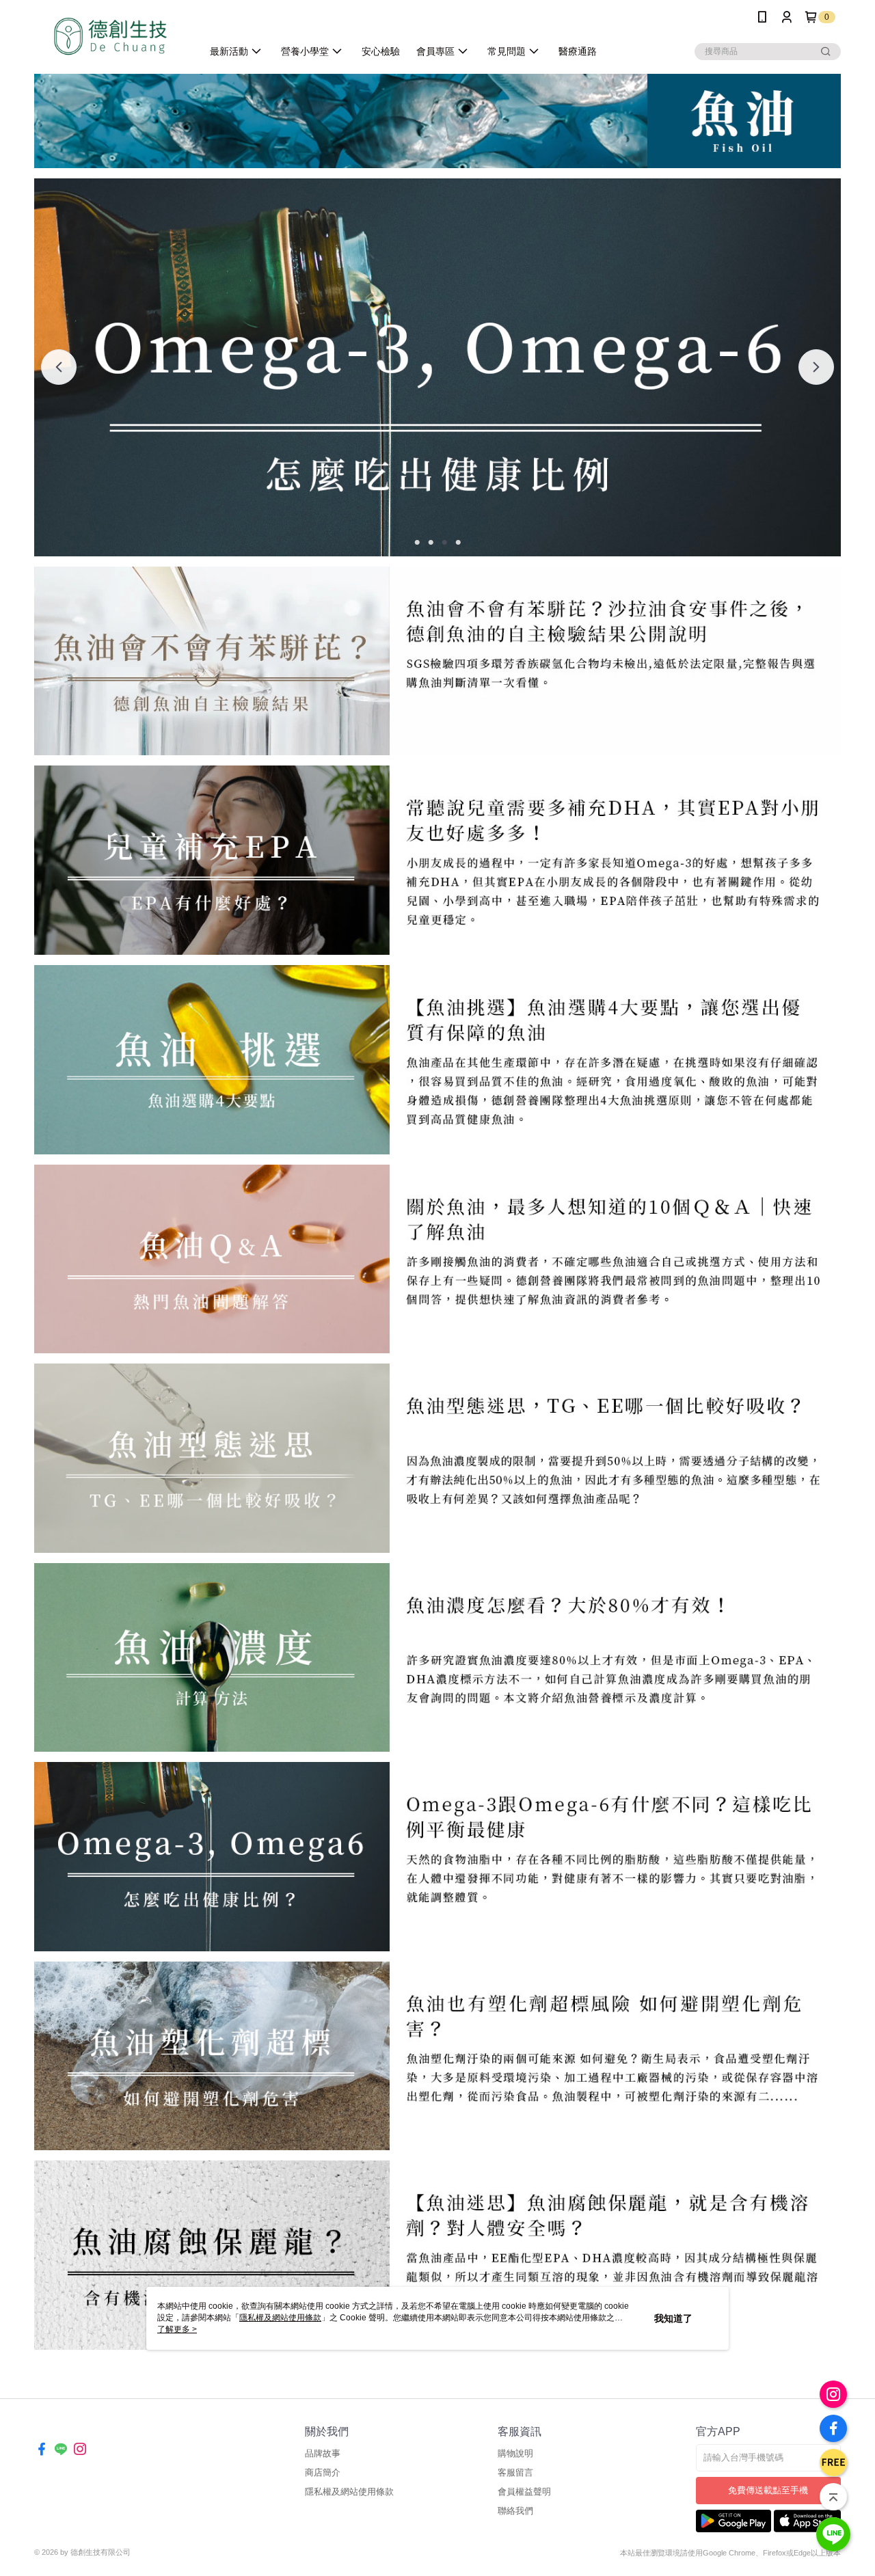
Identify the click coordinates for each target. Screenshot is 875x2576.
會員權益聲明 (524, 2492)
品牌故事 (323, 2453)
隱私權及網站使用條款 (349, 2492)
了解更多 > (177, 2329)
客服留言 (515, 2472)
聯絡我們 (515, 2511)
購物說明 (515, 2453)
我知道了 (673, 2318)
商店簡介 (323, 2472)
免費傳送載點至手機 (768, 2490)
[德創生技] (110, 36)
